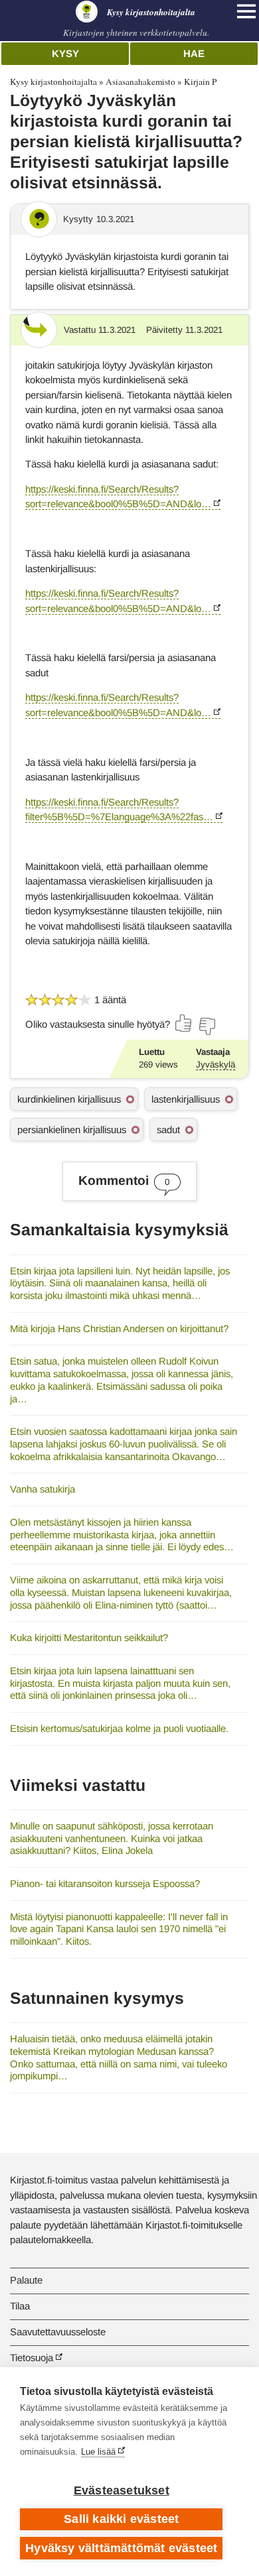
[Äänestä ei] (207, 1026)
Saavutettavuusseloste (58, 2332)
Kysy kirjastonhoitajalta (53, 82)
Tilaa (20, 2306)
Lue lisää (98, 2452)
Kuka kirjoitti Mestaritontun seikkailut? (89, 1637)
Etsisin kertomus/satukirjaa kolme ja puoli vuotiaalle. (119, 1728)
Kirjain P (200, 82)
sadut (168, 1130)
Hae (194, 53)
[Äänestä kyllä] (184, 1023)
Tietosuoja (32, 2358)
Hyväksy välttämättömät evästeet (121, 2548)
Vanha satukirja (43, 1489)
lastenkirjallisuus (186, 1099)
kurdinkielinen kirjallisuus (69, 1099)
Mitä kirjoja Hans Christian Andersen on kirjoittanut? (119, 1328)
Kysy (65, 53)
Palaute (26, 2280)
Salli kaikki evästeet (121, 2519)
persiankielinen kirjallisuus (72, 1130)
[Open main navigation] (246, 11)
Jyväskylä (216, 1065)
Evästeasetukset (122, 2490)
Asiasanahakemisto (140, 82)
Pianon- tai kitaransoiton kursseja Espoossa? (105, 1883)
